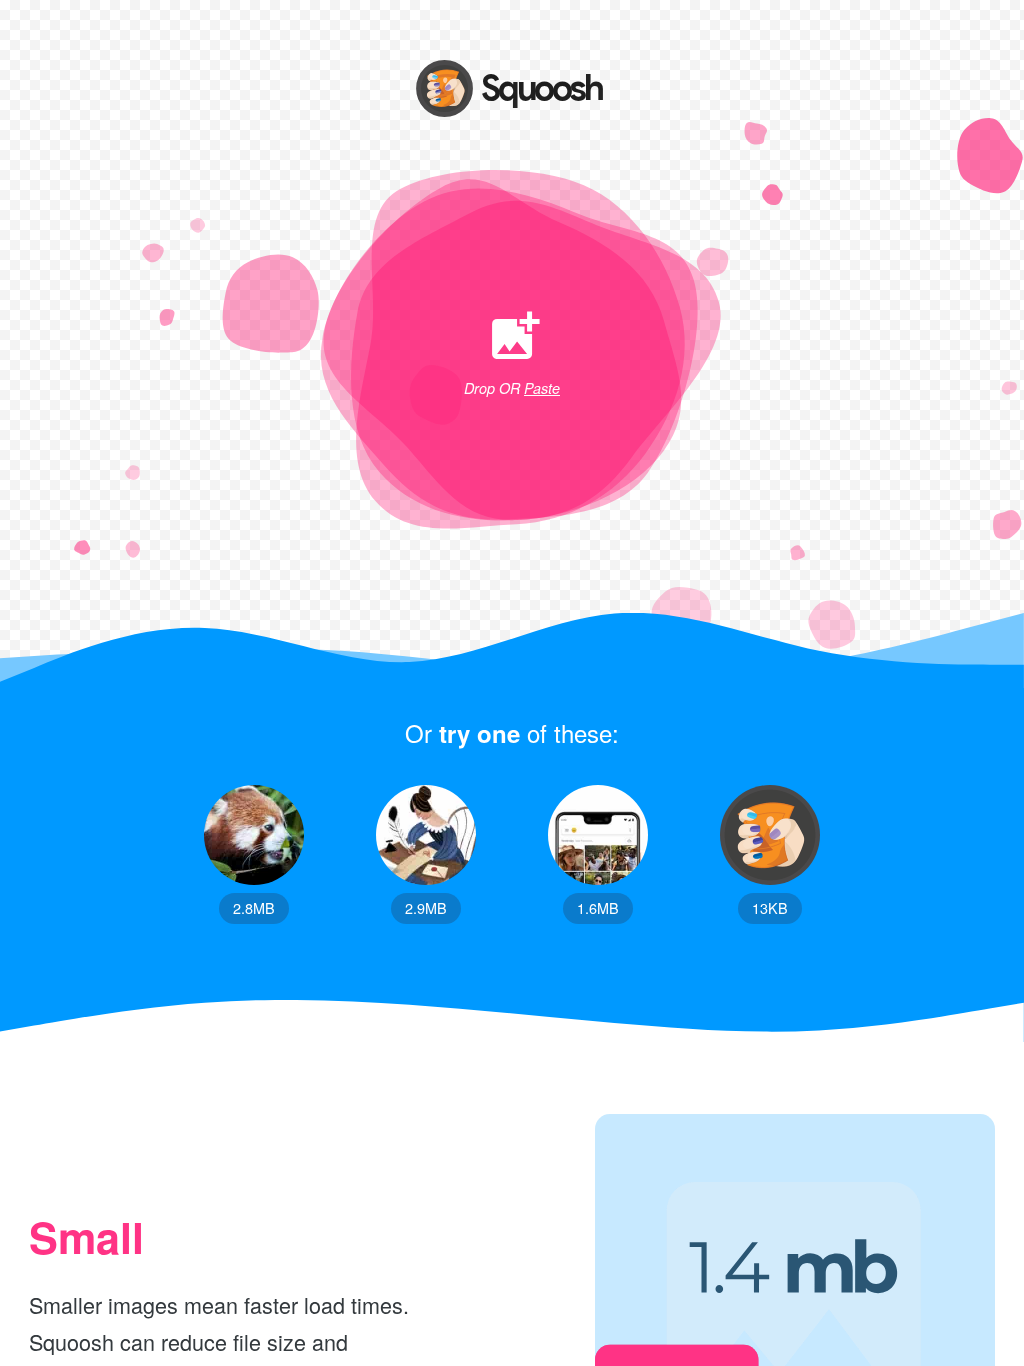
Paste (542, 388)
